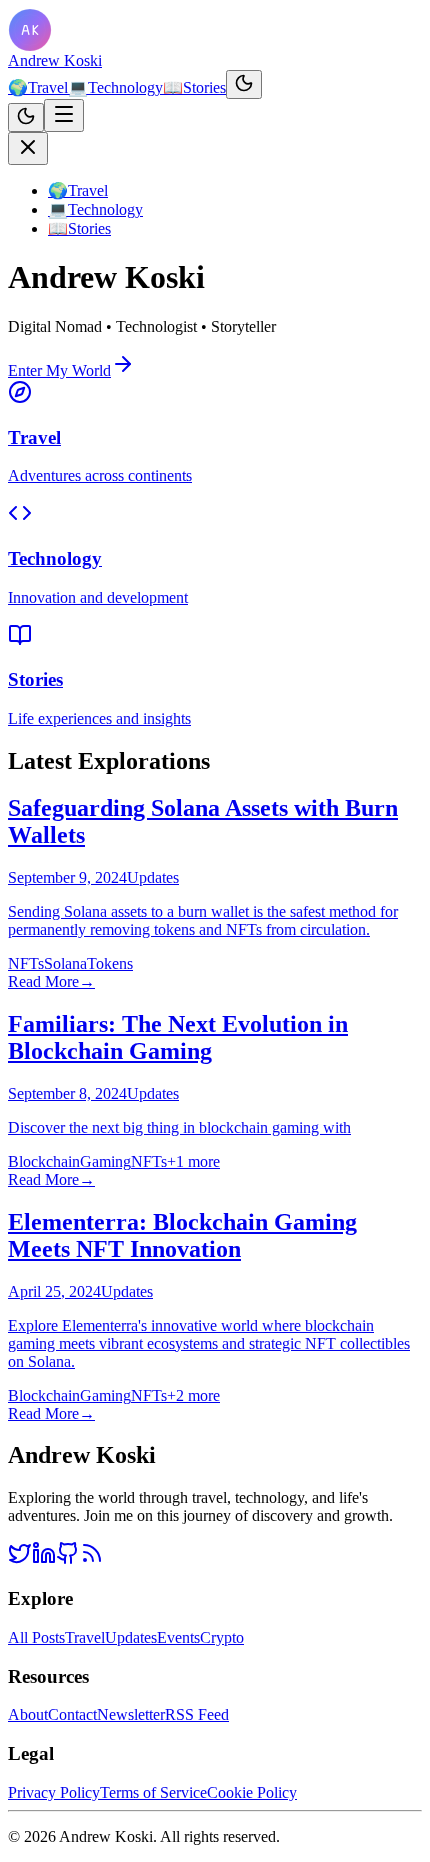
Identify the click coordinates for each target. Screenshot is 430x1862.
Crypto (222, 1637)
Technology (115, 87)
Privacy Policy (54, 1792)
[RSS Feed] (92, 1559)
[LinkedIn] (44, 1559)
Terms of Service (153, 1792)
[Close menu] (28, 148)
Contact (72, 1714)
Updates (131, 1637)
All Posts (36, 1637)
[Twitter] (20, 1559)
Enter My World (59, 370)
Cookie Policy (252, 1792)
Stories (194, 87)
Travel (38, 87)
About (28, 1714)
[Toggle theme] (244, 84)
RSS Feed (197, 1714)
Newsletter (131, 1714)
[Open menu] (64, 115)
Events (178, 1637)
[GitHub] (68, 1559)
